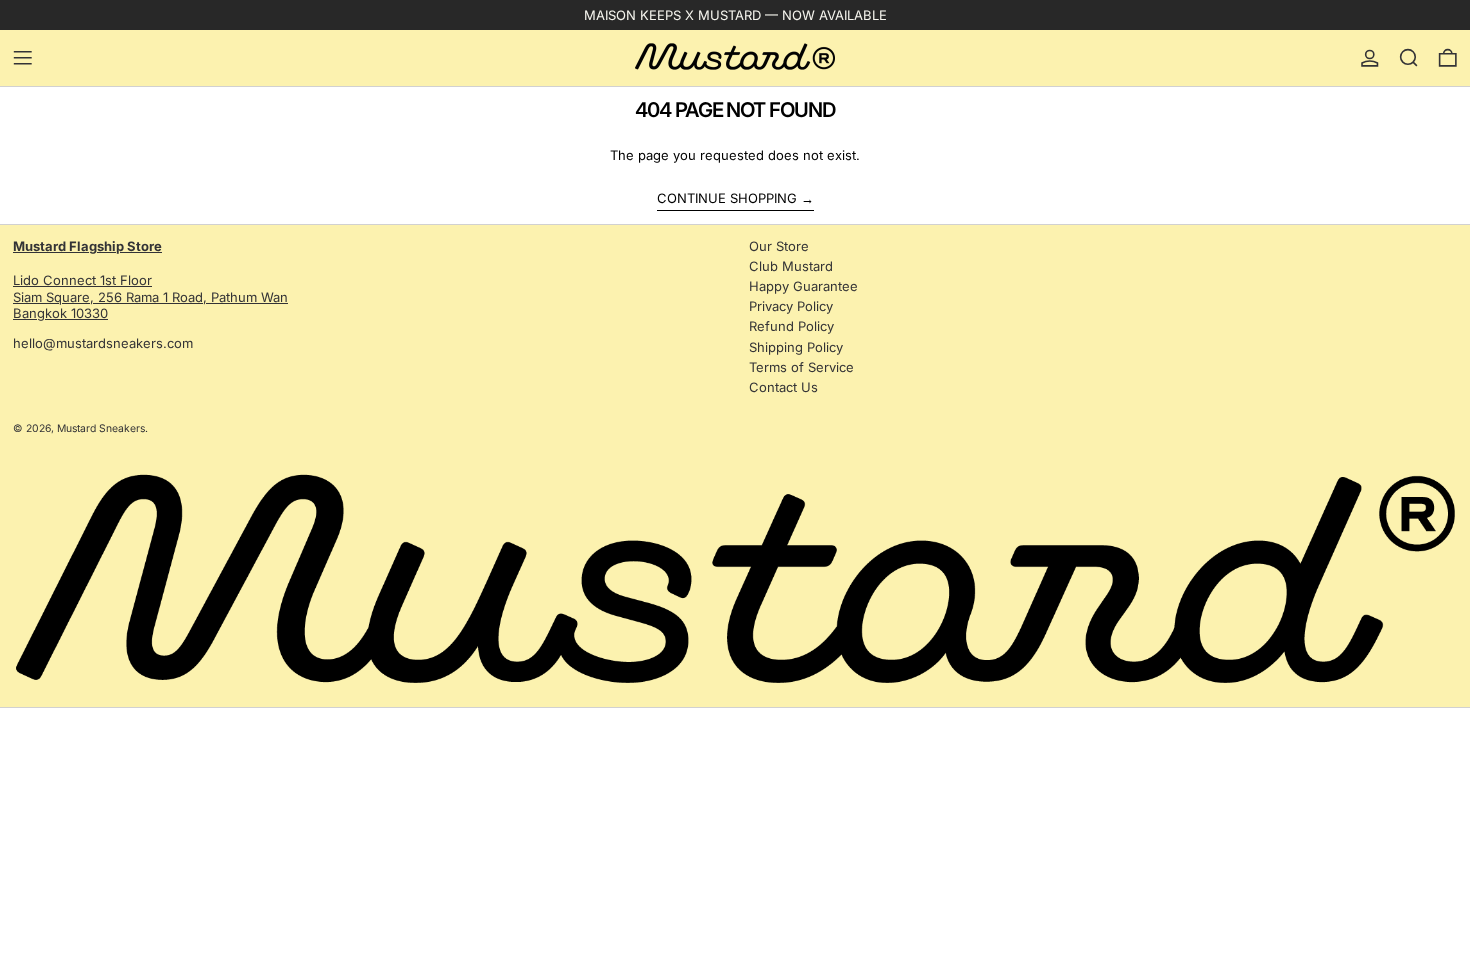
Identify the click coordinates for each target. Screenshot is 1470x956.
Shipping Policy (796, 347)
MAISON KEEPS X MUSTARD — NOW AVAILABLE (735, 15)
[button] (1409, 58)
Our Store (779, 246)
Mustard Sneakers (101, 428)
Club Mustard (791, 266)
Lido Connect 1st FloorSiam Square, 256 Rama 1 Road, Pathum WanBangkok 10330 (150, 280)
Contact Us (783, 387)
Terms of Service (801, 367)
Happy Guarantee (803, 286)
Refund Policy (791, 326)
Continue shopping (727, 198)
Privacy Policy (791, 306)
